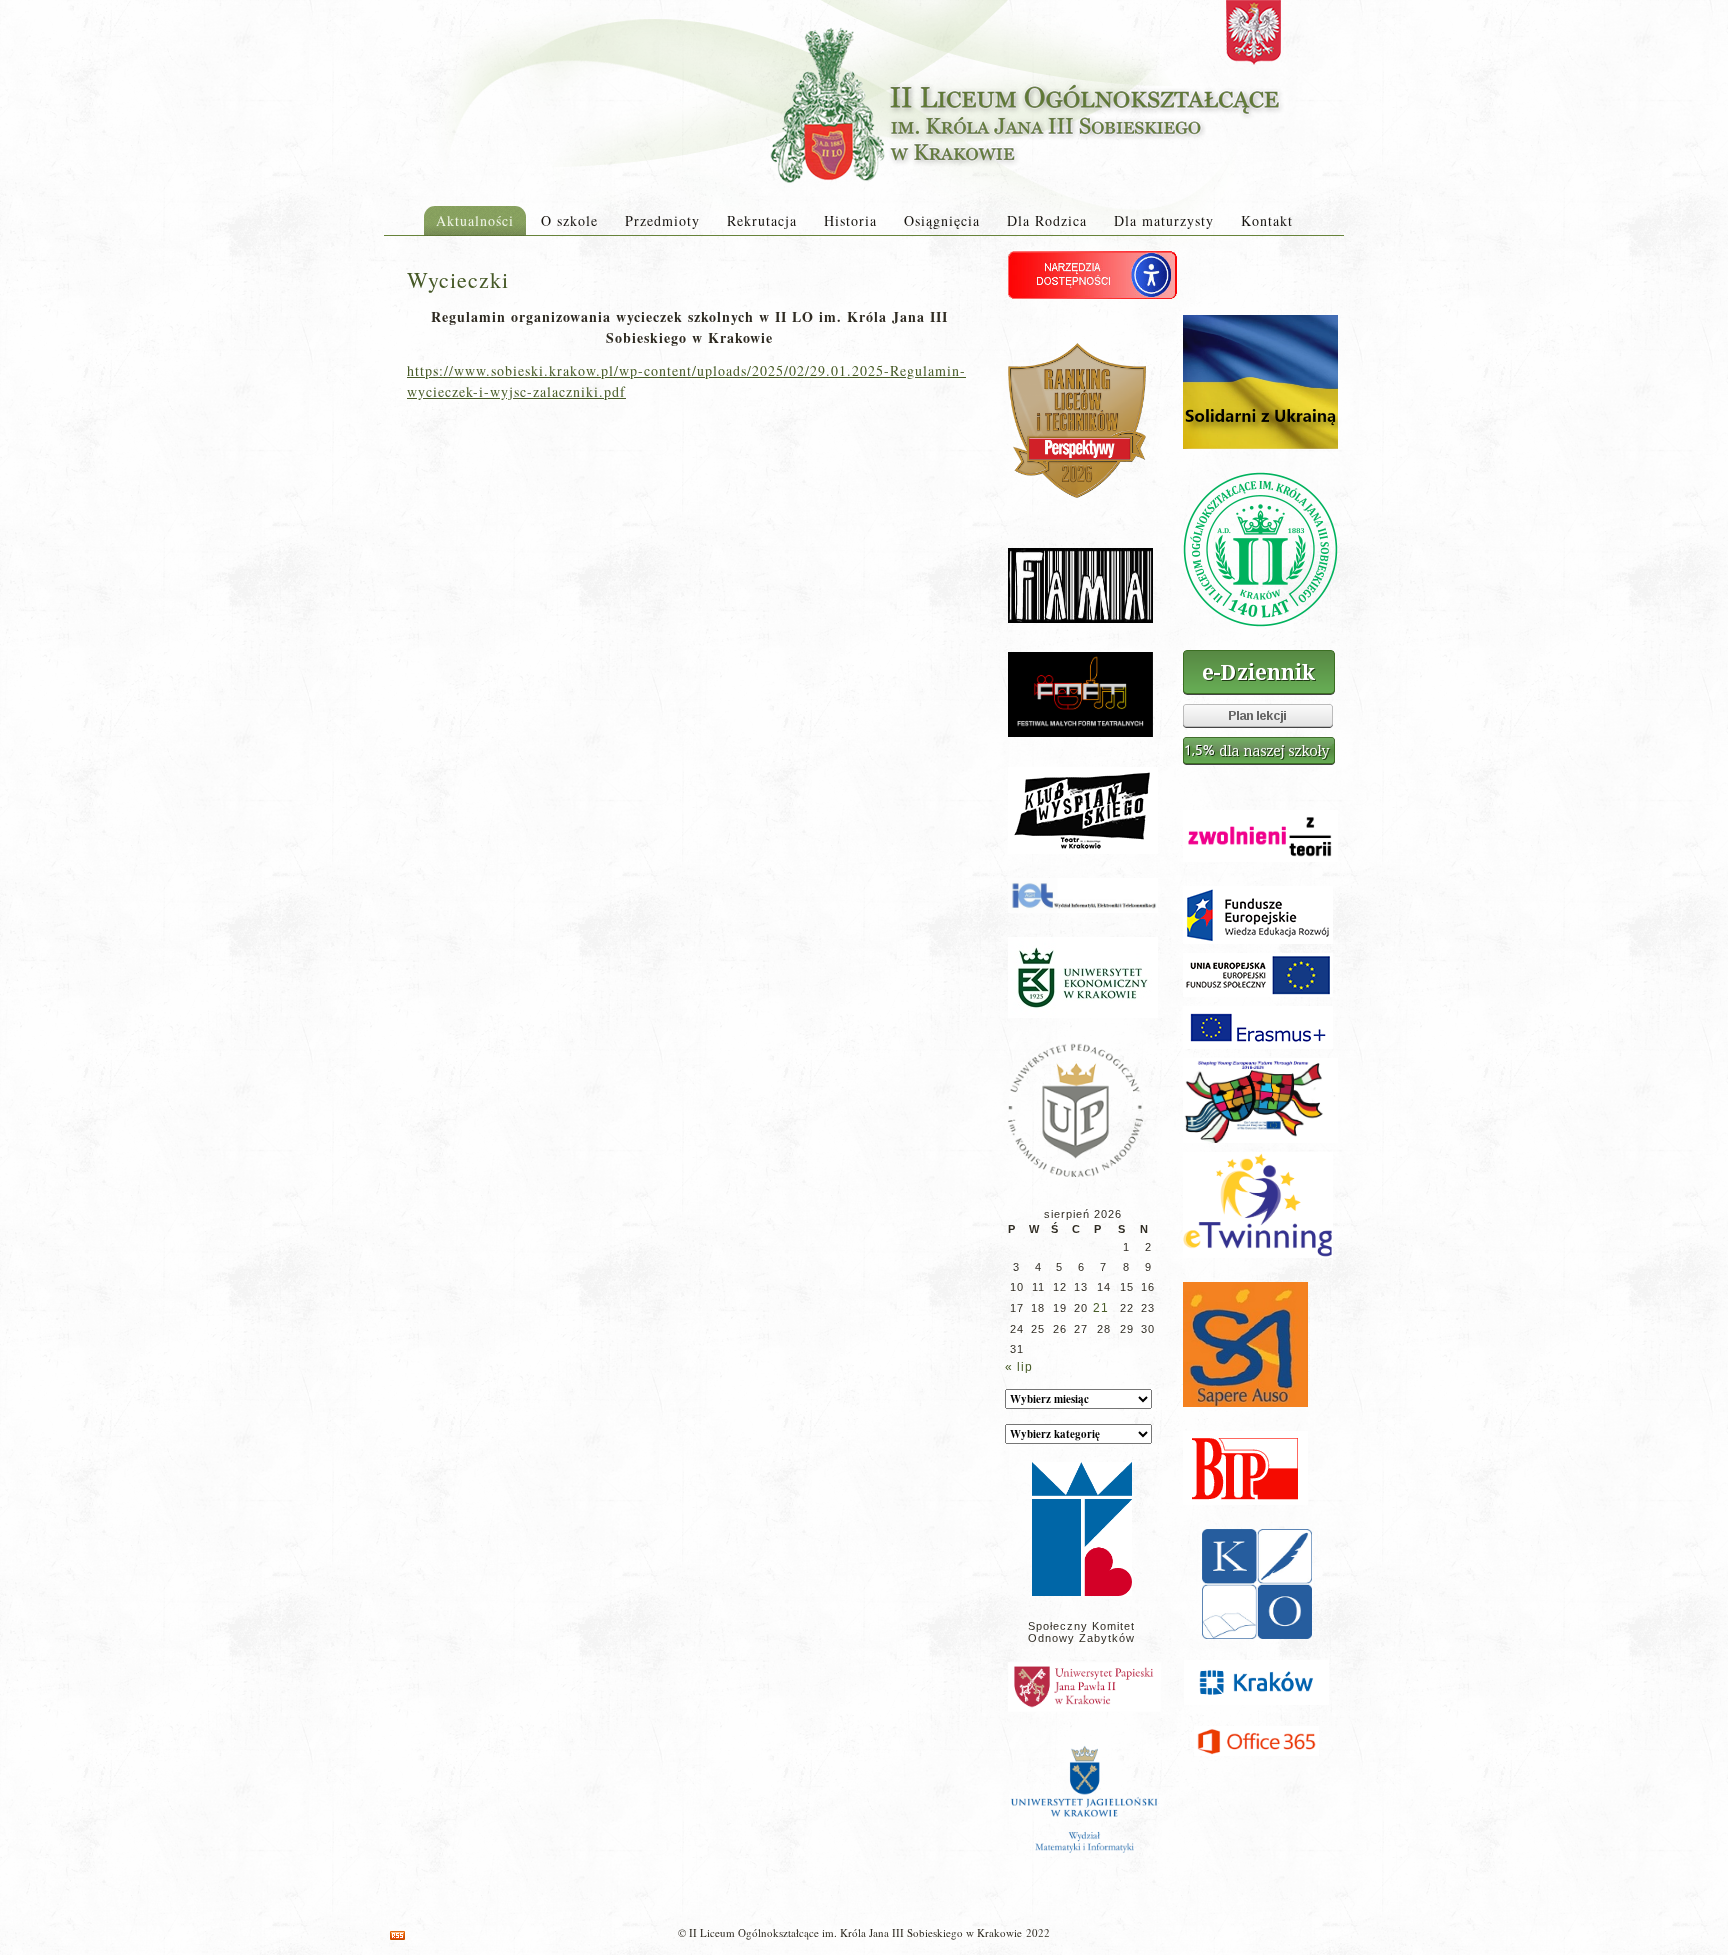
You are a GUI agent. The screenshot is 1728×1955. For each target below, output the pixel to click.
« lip (1019, 1367)
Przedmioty (662, 220)
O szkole (569, 220)
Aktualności (475, 220)
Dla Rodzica (1047, 220)
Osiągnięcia (942, 220)
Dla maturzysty (1164, 220)
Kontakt (1267, 220)
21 (1101, 1308)
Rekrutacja (762, 220)
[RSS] (397, 1935)
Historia (850, 220)
